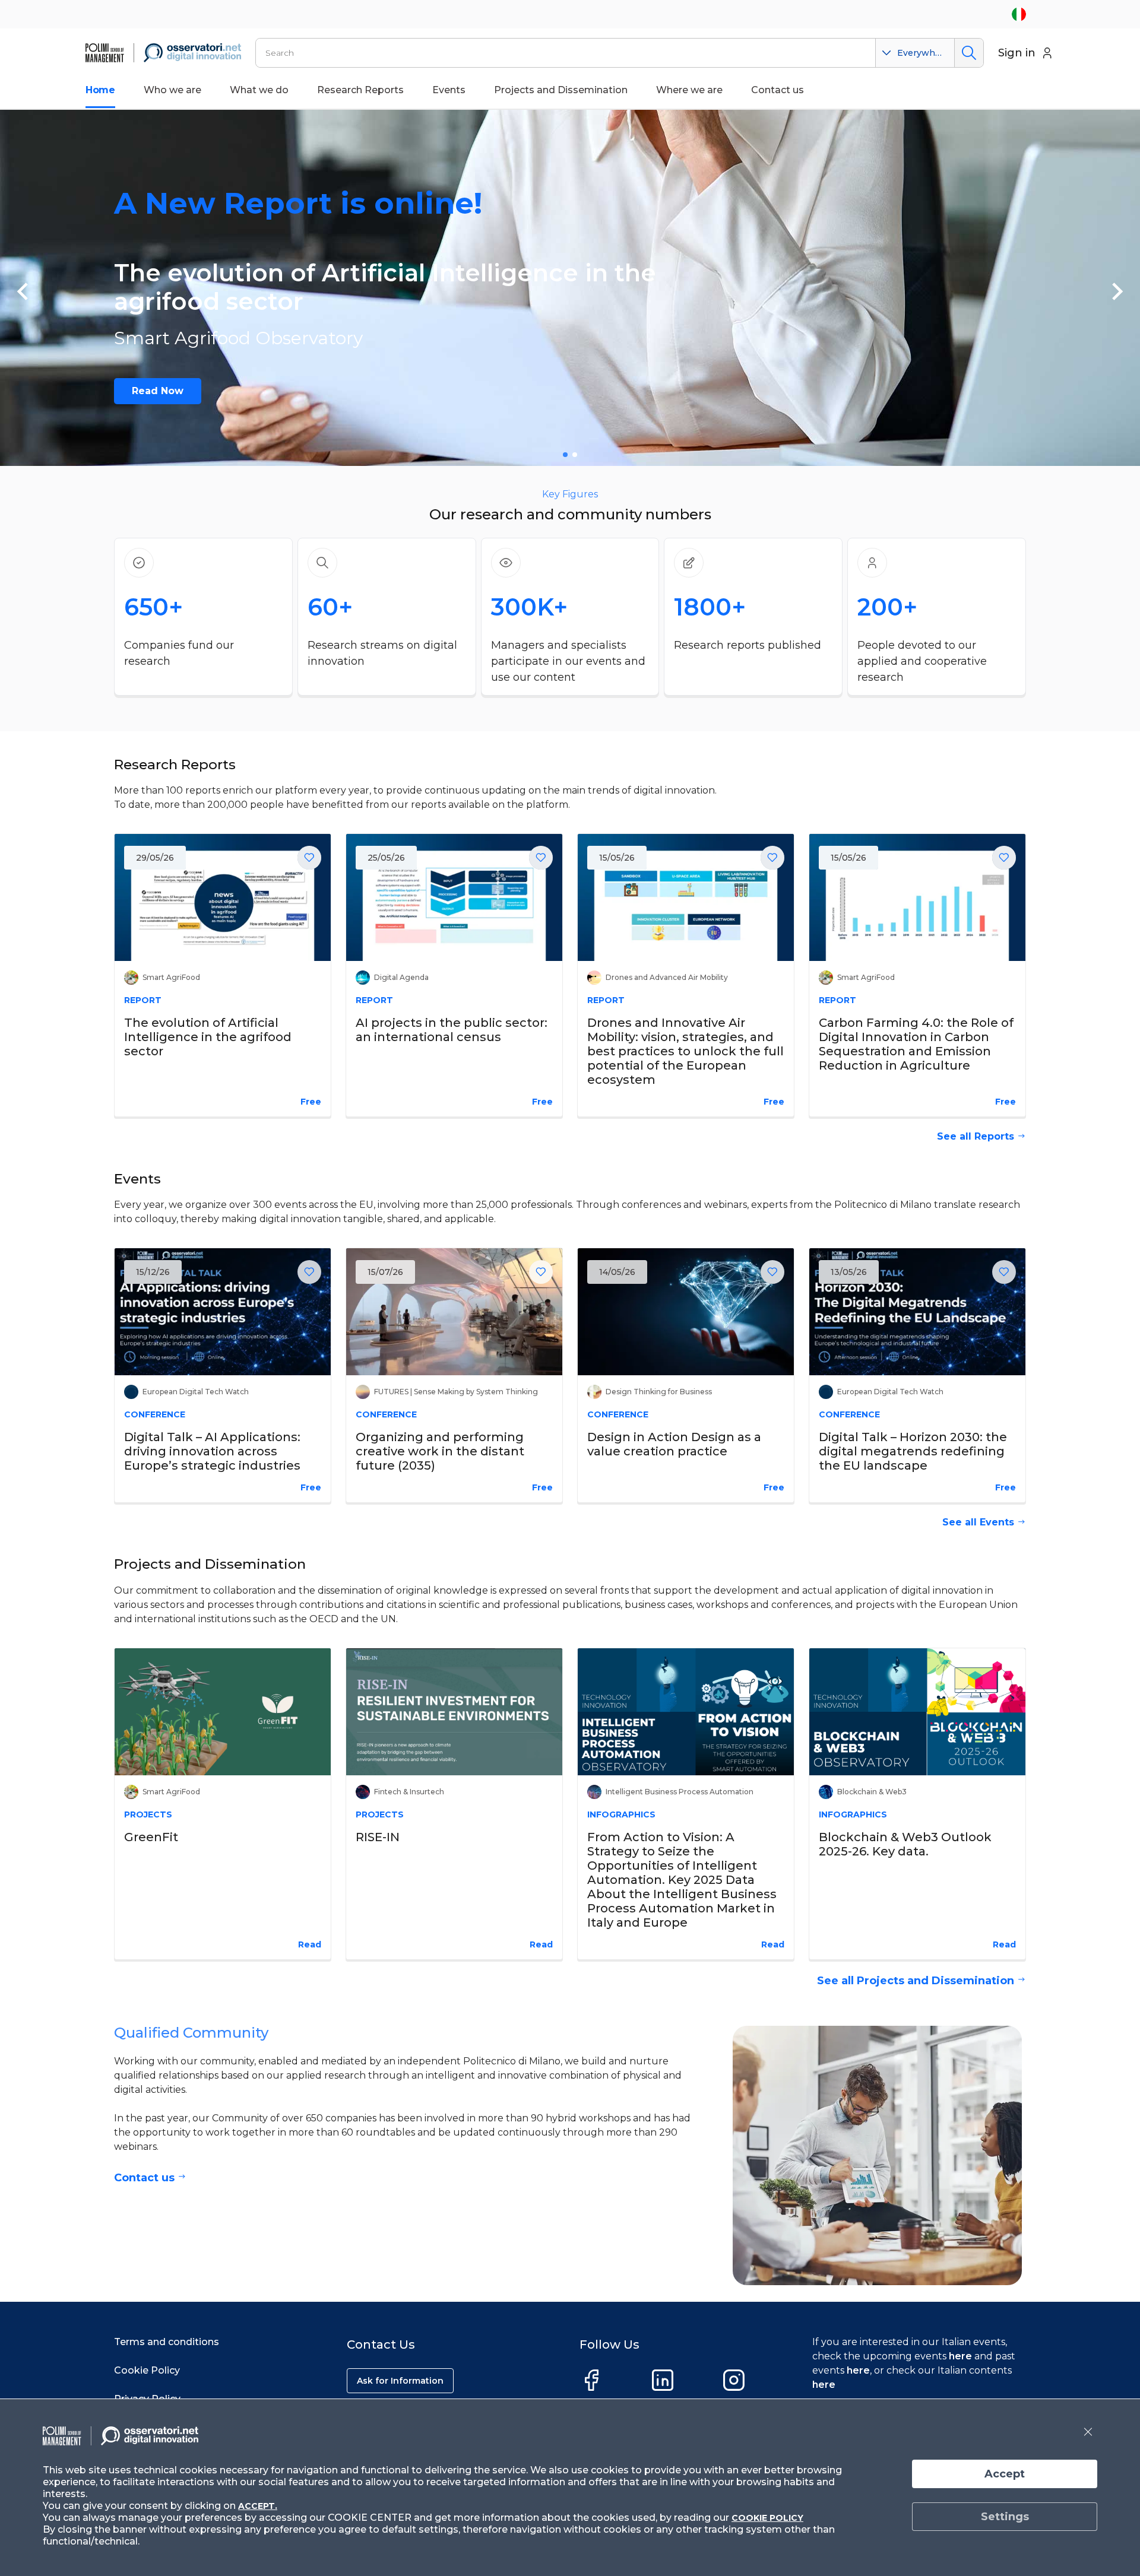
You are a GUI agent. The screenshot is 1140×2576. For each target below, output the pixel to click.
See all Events (978, 1522)
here (960, 2356)
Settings (1005, 2517)
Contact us (144, 2178)
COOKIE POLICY (767, 2518)
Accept (1005, 2474)
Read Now (158, 391)
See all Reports (976, 1136)
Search (969, 53)
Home (100, 90)
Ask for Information (400, 2381)
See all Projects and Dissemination (916, 1981)
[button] (23, 291)
